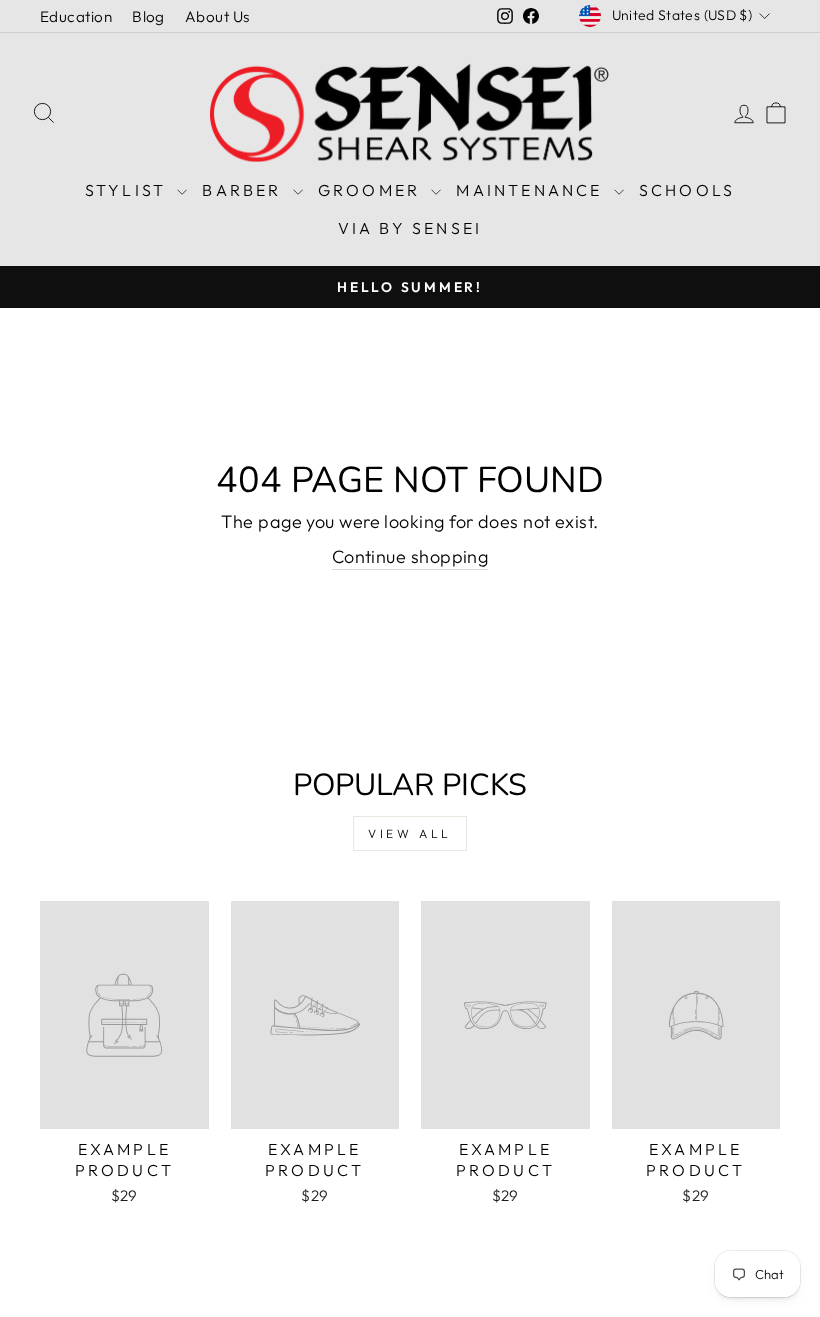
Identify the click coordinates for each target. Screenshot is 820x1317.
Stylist (129, 190)
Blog (148, 16)
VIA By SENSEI (410, 228)
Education (76, 16)
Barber (244, 190)
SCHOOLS (687, 190)
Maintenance (532, 190)
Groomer (372, 190)
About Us (217, 16)
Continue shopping (410, 556)
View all (410, 833)
